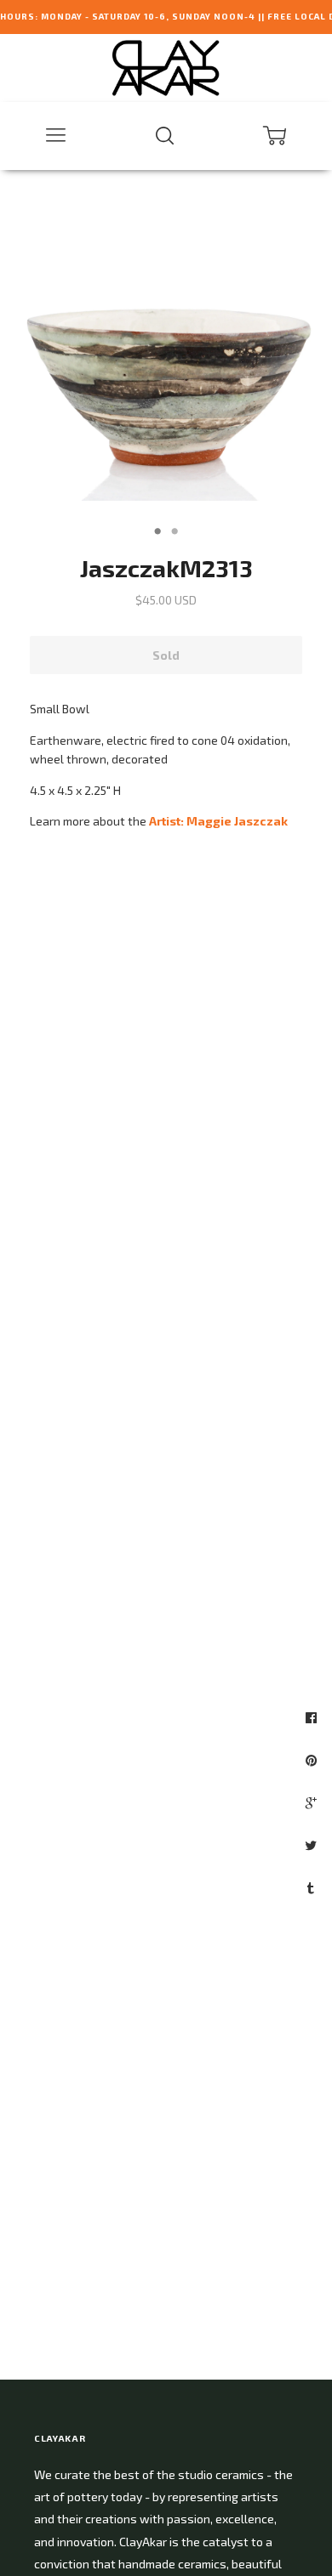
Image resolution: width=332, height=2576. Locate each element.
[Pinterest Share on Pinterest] (313, 1760)
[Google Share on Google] (313, 1802)
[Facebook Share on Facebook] (313, 1717)
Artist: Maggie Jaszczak (218, 821)
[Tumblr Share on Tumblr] (313, 1887)
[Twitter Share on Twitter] (313, 1845)
